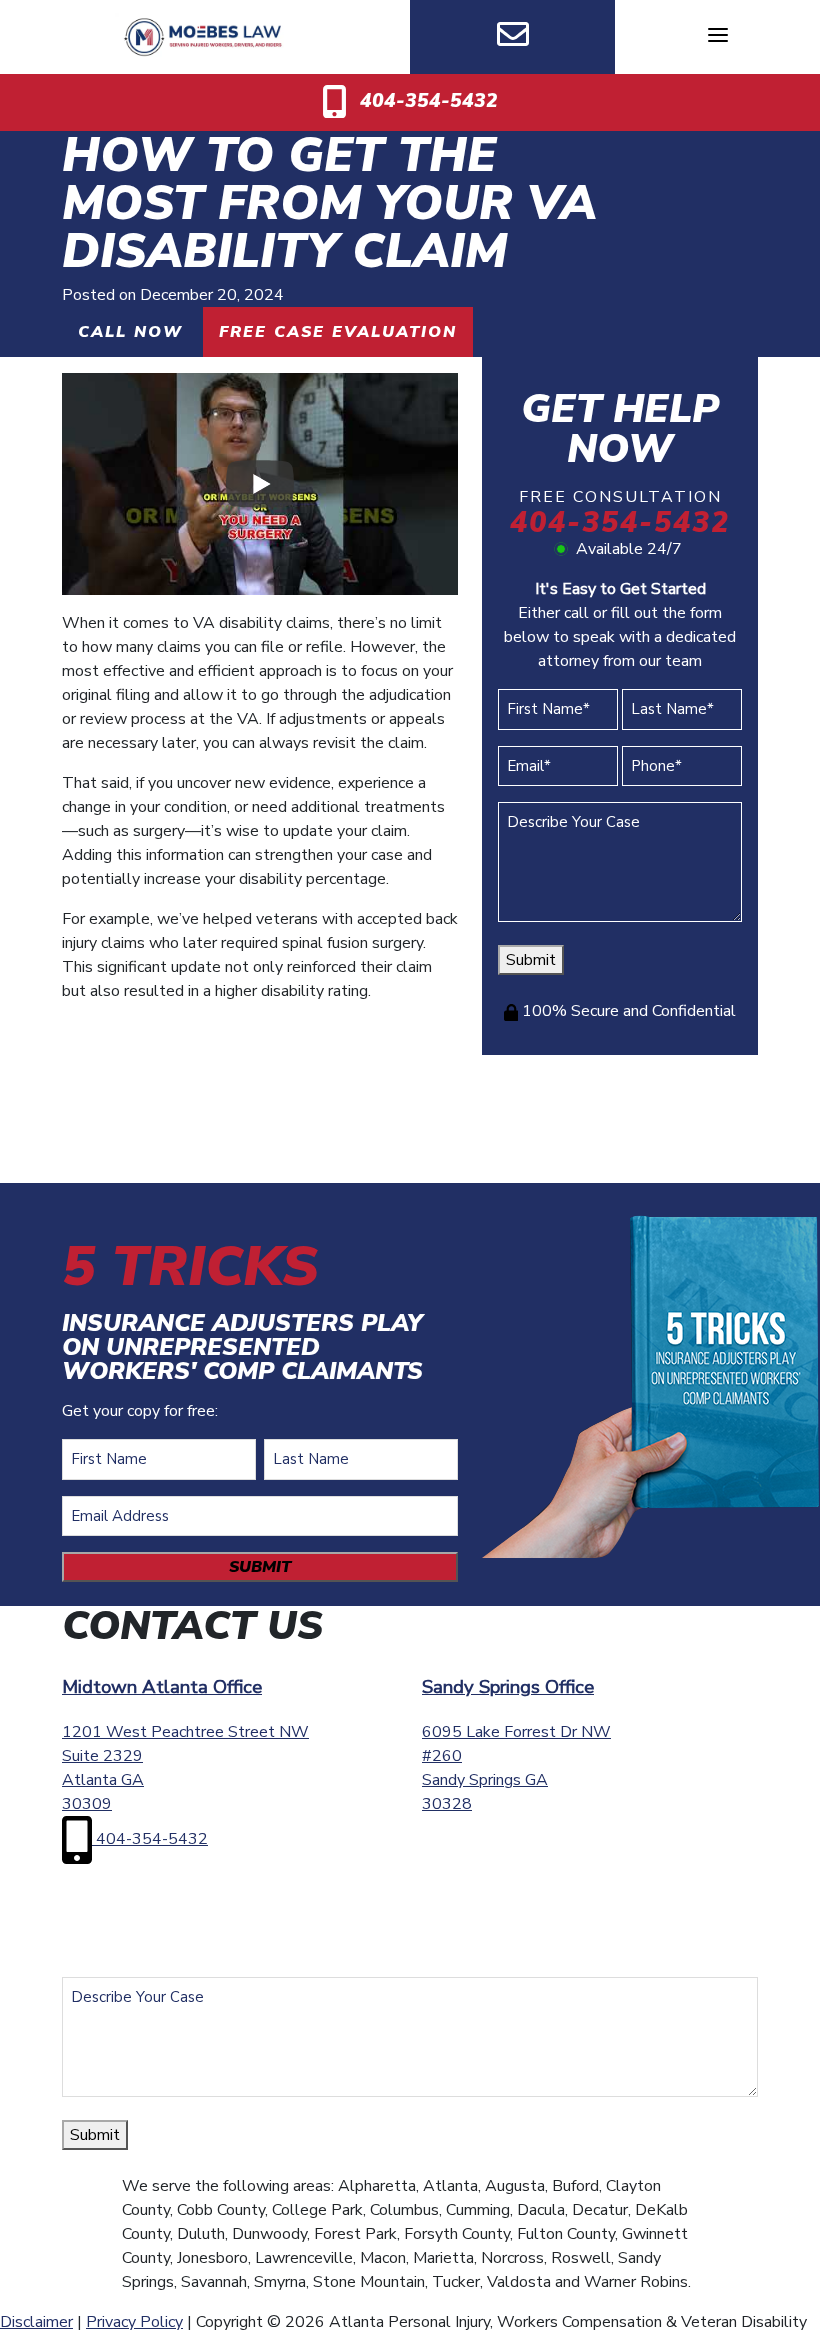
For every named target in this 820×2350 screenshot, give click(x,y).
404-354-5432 (426, 101)
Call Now (130, 332)
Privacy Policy (134, 2322)
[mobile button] (718, 35)
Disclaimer (36, 2322)
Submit (531, 960)
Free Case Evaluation (338, 332)
